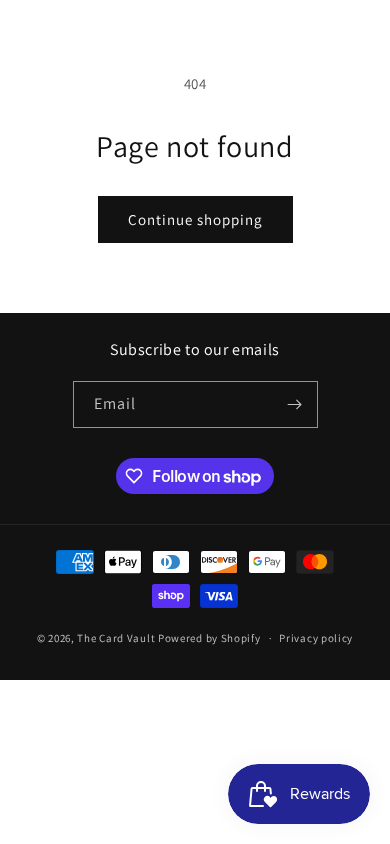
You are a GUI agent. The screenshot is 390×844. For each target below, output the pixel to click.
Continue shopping (195, 219)
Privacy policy (316, 638)
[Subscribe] (295, 404)
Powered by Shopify (209, 638)
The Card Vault (116, 638)
